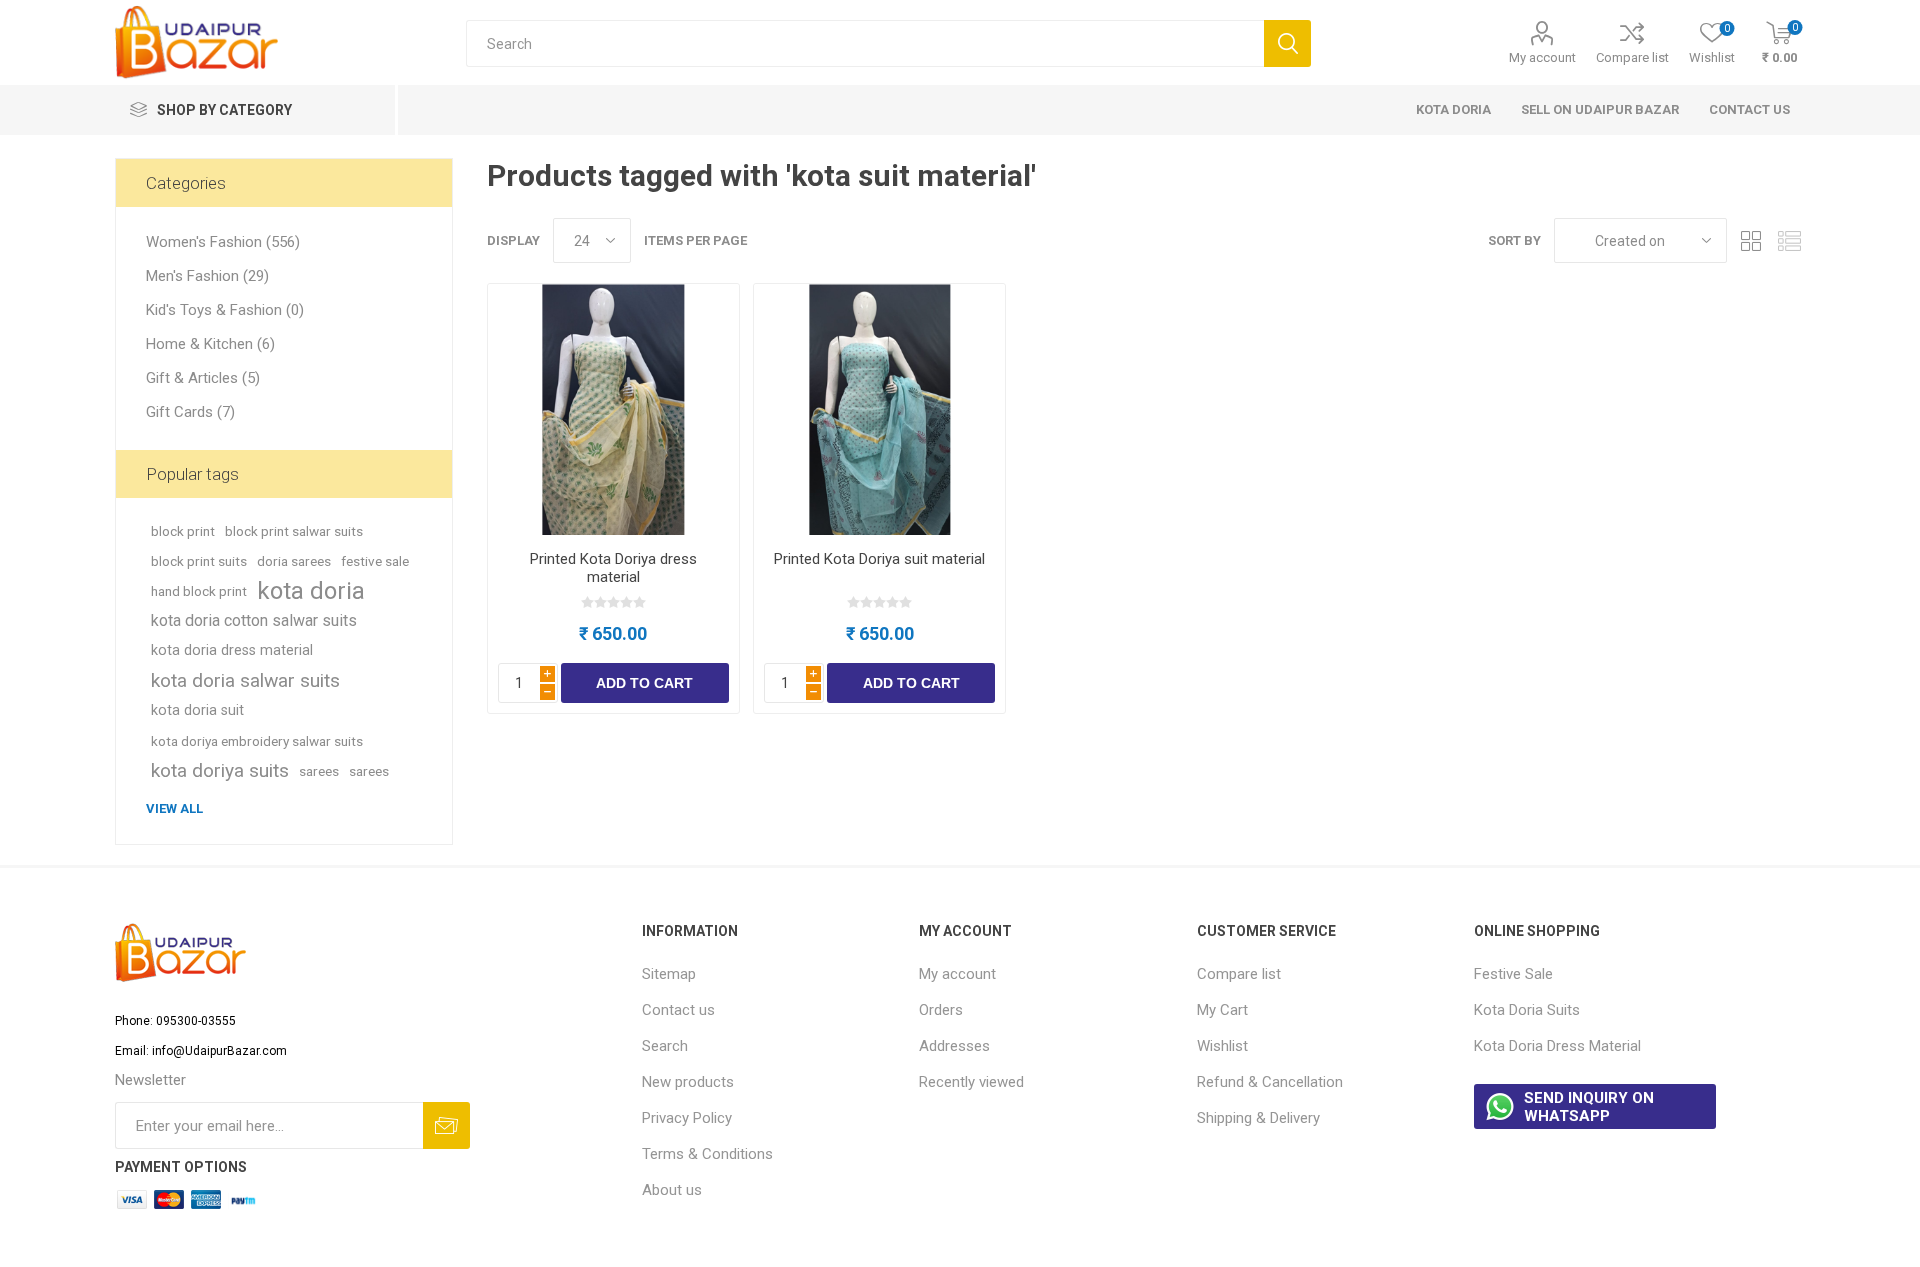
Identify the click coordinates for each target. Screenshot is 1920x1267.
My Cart (1222, 1010)
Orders (941, 1010)
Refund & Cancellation (1270, 1082)
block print (183, 531)
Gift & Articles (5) (203, 378)
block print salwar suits (294, 531)
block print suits (199, 561)
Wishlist (1222, 1046)
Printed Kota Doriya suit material (879, 559)
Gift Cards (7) (190, 412)
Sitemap (669, 974)
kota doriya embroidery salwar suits (257, 741)
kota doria (311, 591)
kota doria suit (197, 710)
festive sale (375, 561)
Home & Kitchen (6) (210, 344)
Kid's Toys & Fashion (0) (225, 310)
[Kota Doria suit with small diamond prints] (879, 409)
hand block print (199, 591)
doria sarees (294, 561)
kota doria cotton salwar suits (254, 620)
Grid (1752, 240)
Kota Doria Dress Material (1557, 1046)
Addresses (954, 1046)
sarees (319, 771)
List (1790, 240)
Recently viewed (971, 1082)
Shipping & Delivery (1258, 1118)
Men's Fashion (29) (207, 276)
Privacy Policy (687, 1118)
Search (665, 1046)
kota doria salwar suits (245, 680)
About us (672, 1190)
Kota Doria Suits (1527, 1010)
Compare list (1632, 57)
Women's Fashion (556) (223, 242)
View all (174, 808)
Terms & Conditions (707, 1154)
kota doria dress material (232, 650)
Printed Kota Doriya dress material (613, 568)
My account (1542, 57)
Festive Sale (1513, 974)
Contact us (678, 1010)
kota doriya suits (220, 770)
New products (688, 1082)
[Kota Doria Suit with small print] (613, 409)
